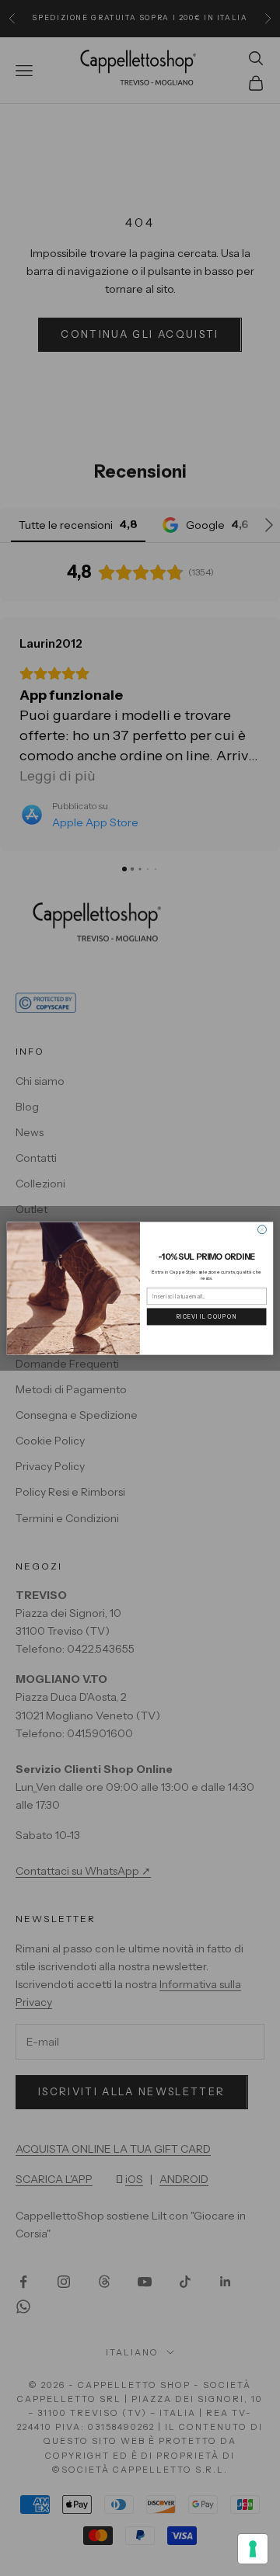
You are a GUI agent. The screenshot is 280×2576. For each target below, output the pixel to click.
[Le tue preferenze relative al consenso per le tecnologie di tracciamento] (253, 2549)
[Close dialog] (262, 1229)
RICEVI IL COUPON (207, 1316)
